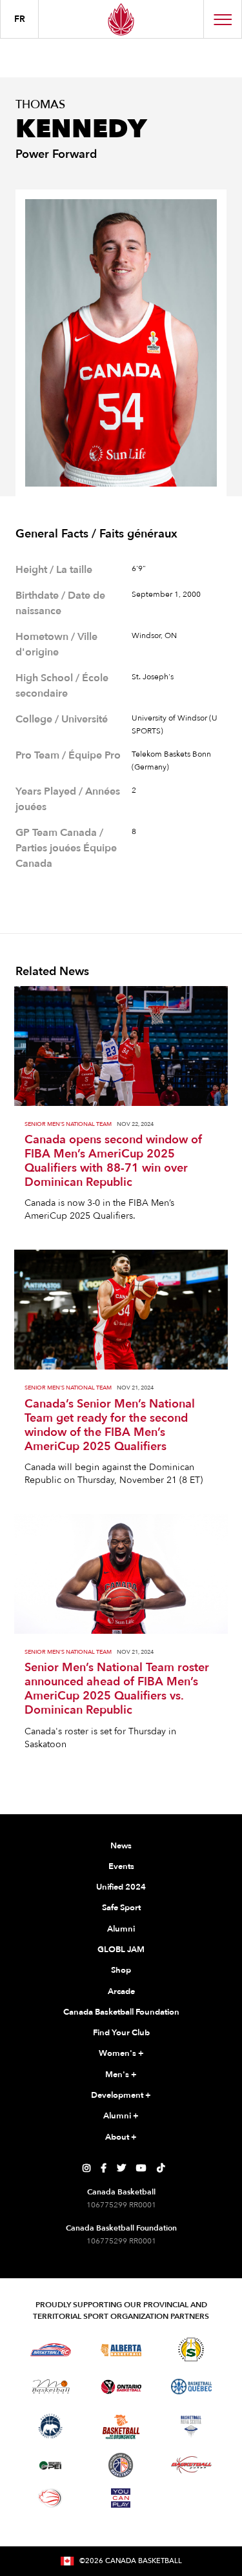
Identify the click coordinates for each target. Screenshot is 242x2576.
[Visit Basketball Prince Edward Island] (50, 2465)
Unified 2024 (121, 1887)
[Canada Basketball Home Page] (121, 19)
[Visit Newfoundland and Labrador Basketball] (121, 2465)
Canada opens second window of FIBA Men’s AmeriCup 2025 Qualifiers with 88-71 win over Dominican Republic (113, 1161)
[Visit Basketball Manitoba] (51, 2387)
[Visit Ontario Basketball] (121, 2387)
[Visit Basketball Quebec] (191, 2387)
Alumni (121, 1929)
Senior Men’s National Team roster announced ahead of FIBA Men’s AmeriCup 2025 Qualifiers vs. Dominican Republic (117, 1689)
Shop (121, 1970)
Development (121, 2095)
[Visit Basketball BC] (51, 2350)
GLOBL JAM (121, 1950)
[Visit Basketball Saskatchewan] (191, 2349)
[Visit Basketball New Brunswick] (121, 2427)
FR (20, 19)
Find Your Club (121, 2033)
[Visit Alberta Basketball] (121, 2349)
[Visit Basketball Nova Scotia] (191, 2426)
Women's (121, 2053)
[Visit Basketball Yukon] (191, 2465)
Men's (121, 2075)
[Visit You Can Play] (121, 2498)
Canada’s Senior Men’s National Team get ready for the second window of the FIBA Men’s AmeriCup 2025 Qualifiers (110, 1426)
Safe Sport (121, 1908)
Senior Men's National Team (68, 1124)
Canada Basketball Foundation (121, 2012)
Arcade (121, 1991)
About (121, 2137)
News (121, 1846)
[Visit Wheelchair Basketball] (50, 2498)
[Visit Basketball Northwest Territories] (50, 2426)
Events (121, 1866)
